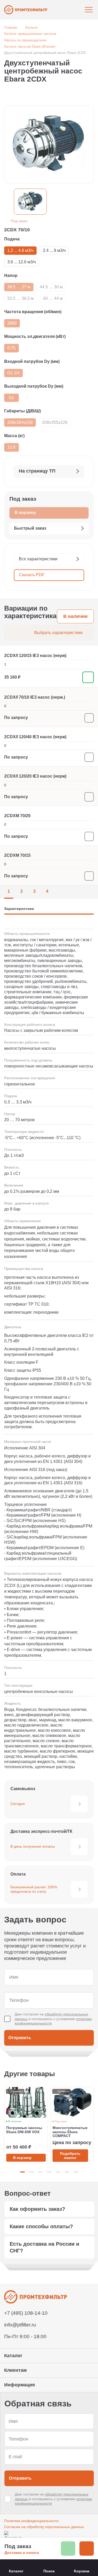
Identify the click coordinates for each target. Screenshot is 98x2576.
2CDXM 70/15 (17, 855)
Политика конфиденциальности (31, 2521)
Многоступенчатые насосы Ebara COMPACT (70, 2132)
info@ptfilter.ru (20, 2325)
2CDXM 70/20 (17, 816)
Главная (11, 27)
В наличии (75, 616)
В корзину (22, 2158)
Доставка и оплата (22, 2553)
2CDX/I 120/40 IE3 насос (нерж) (35, 737)
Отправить (20, 2038)
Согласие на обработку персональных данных (44, 2527)
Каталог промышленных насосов (30, 34)
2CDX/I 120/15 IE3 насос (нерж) (35, 656)
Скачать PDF (32, 575)
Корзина (82, 2571)
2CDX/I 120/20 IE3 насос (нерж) (35, 776)
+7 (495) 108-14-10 (26, 2313)
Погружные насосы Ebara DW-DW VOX (24, 2130)
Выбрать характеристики (58, 633)
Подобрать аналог (70, 2156)
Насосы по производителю (25, 40)
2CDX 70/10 (17, 230)
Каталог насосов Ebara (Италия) (30, 46)
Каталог (32, 27)
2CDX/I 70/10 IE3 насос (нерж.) (35, 697)
